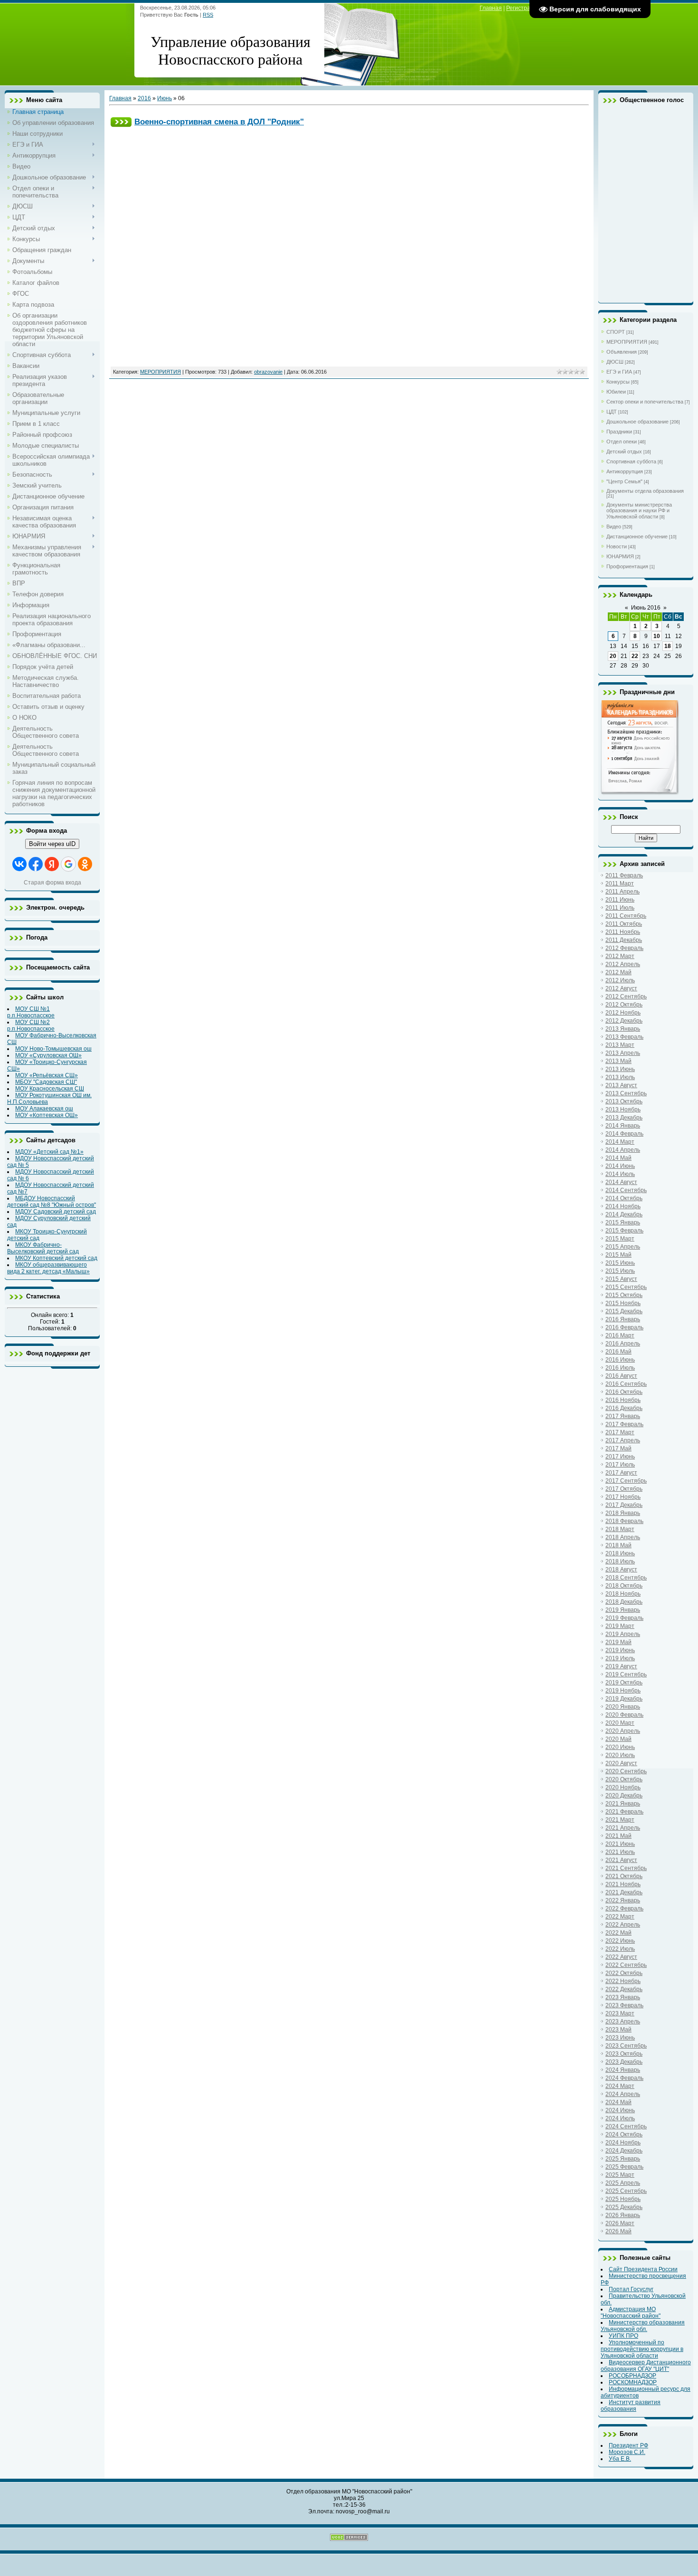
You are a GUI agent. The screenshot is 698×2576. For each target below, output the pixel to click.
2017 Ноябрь (623, 1497)
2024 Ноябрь (623, 2143)
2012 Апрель (623, 964)
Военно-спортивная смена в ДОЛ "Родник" (219, 122)
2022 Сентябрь (626, 1965)
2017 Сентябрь (626, 1481)
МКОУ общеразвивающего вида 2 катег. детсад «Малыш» (48, 1268)
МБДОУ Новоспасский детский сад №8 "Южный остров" (52, 1202)
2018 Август (621, 1570)
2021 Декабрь (624, 1892)
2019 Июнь (620, 1650)
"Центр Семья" (624, 481)
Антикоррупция (625, 471)
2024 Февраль (624, 2078)
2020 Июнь (620, 1747)
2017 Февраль (624, 1424)
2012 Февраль (624, 948)
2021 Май (618, 1836)
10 (657, 636)
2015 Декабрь (624, 1311)
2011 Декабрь (624, 940)
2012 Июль (620, 980)
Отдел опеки (622, 442)
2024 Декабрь (624, 2151)
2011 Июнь (620, 900)
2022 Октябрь (624, 1973)
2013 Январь (623, 1029)
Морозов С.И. (627, 2452)
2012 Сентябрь (626, 997)
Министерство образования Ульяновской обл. (643, 2326)
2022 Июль (620, 1949)
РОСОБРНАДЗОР (632, 2376)
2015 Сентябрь (626, 1287)
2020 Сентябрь (626, 1771)
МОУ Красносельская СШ (50, 1089)
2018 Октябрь (624, 1586)
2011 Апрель (623, 892)
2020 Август (621, 1763)
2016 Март (620, 1335)
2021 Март (620, 1820)
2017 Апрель (623, 1440)
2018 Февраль (624, 1521)
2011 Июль (620, 908)
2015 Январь (623, 1222)
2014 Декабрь (624, 1214)
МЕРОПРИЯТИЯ (160, 372)
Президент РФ (628, 2445)
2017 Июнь (620, 1457)
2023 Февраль (624, 2005)
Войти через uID (52, 844)
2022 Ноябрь (623, 1981)
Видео (614, 526)
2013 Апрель (623, 1053)
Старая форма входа (52, 883)
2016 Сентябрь (626, 1384)
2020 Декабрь (624, 1796)
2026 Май (618, 2231)
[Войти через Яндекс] (52, 864)
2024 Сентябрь (626, 2126)
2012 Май (618, 972)
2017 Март (620, 1432)
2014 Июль (620, 1174)
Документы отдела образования (645, 491)
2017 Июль (620, 1465)
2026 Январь (623, 2215)
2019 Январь (623, 1610)
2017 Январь (623, 1416)
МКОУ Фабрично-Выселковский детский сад (43, 1248)
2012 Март (620, 956)
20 (613, 656)
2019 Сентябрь (626, 1674)
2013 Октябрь (624, 1101)
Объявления (622, 352)
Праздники (619, 432)
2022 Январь (623, 1900)
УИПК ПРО (623, 2336)
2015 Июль (620, 1271)
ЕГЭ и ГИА (619, 372)
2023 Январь (623, 1997)
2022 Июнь (620, 1941)
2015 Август (621, 1279)
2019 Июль (620, 1658)
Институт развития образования (631, 2406)
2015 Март (620, 1239)
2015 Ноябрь (623, 1303)
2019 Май (618, 1642)
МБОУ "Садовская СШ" (46, 1082)
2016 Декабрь (624, 1408)
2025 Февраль (624, 2167)
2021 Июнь (620, 1844)
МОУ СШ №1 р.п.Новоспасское (31, 1012)
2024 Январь (623, 2070)
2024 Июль (620, 2118)
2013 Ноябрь (623, 1109)
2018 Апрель (623, 1537)
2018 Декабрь (624, 1602)
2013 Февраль (624, 1037)
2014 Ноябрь (623, 1206)
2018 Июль (620, 1561)
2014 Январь (623, 1126)
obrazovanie (268, 372)
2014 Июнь (620, 1166)
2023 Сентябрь (626, 2046)
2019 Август (621, 1666)
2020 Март (620, 1723)
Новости (617, 546)
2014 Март (620, 1142)
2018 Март (620, 1529)
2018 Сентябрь (626, 1578)
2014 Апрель (623, 1150)
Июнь (165, 98)
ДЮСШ (615, 362)
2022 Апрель (623, 1925)
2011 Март (620, 884)
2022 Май (618, 1933)
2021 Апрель (623, 1828)
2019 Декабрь (624, 1699)
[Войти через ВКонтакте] (19, 864)
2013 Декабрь (624, 1118)
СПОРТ (616, 332)
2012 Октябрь (624, 1005)
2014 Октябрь (624, 1198)
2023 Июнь (620, 2038)
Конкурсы (618, 382)
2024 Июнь (620, 2110)
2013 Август (621, 1085)
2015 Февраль (624, 1231)
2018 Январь (623, 1513)
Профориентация (627, 566)
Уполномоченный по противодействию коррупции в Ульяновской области (642, 2349)
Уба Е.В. (620, 2459)
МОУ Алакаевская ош (44, 1109)
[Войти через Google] (68, 864)
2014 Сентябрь (626, 1190)
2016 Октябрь (624, 1392)
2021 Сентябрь (626, 1868)
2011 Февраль (624, 875)
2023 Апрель (623, 2021)
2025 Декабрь (624, 2207)
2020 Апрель (623, 1731)
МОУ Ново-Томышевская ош (53, 1049)
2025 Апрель (623, 2183)
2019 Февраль (624, 1618)
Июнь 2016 (646, 608)
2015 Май (618, 1255)
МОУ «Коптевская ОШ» (47, 1115)
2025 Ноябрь (623, 2199)
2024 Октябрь (624, 2134)
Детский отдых (624, 451)
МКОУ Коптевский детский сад (56, 1258)
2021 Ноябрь (623, 1884)
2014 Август (621, 1182)
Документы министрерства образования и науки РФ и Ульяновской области (639, 511)
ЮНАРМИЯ (620, 556)
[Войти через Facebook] (36, 864)
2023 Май (618, 2030)
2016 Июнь (620, 1360)
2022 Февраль (624, 1908)
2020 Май (618, 1739)
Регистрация (523, 8)
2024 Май (618, 2102)
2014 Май (618, 1158)
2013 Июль (620, 1077)
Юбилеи (616, 392)
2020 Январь (623, 1707)
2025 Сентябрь (626, 2191)
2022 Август (621, 1957)
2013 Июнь (620, 1069)
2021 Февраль (624, 1812)
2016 (144, 98)
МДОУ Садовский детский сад (56, 1212)
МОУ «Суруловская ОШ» (48, 1055)
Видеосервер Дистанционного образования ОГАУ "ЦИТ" (646, 2366)
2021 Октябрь (624, 1876)
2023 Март (620, 2013)
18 (668, 646)
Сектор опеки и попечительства (645, 402)
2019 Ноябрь (623, 1691)
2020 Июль (620, 1755)
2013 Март (620, 1045)
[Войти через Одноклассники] (85, 864)
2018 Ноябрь (623, 1594)
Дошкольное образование (637, 422)
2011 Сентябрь (626, 916)
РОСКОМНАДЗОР (633, 2382)
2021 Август (621, 1860)
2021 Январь (623, 1804)
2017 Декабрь (624, 1505)
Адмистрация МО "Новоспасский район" (631, 2313)
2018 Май (618, 1545)
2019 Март (620, 1626)
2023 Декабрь (624, 2062)
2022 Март (620, 1917)
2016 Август (621, 1376)
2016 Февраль (624, 1327)
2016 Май (618, 1352)
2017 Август (621, 1473)
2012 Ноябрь (623, 1013)
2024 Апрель (623, 2094)
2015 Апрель (623, 1247)
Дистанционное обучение (637, 536)
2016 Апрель (623, 1344)
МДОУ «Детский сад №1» (49, 1152)
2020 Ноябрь (623, 1787)
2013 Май (618, 1061)
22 (635, 656)
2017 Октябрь (624, 1489)
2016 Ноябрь (623, 1400)
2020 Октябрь (624, 1779)
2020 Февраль (624, 1715)
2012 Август (621, 988)
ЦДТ (612, 412)
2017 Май (618, 1448)
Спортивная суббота (631, 461)
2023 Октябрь (624, 2054)
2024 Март (620, 2086)
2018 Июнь (620, 1553)
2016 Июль (620, 1368)
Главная (491, 8)
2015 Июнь (620, 1263)
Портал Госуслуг (631, 2289)
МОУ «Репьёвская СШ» (47, 1075)
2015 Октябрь (624, 1295)
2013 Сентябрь (626, 1093)
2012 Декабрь (624, 1021)
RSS (208, 15)
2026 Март (620, 2223)
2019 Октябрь (624, 1683)
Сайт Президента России (643, 2269)
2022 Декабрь (624, 1989)
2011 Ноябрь (623, 932)
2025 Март (620, 2175)
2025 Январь (623, 2159)
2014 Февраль (624, 1134)
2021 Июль (620, 1852)
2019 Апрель (623, 1634)
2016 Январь (623, 1319)
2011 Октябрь (624, 924)
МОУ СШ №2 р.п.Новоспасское (31, 1025)
